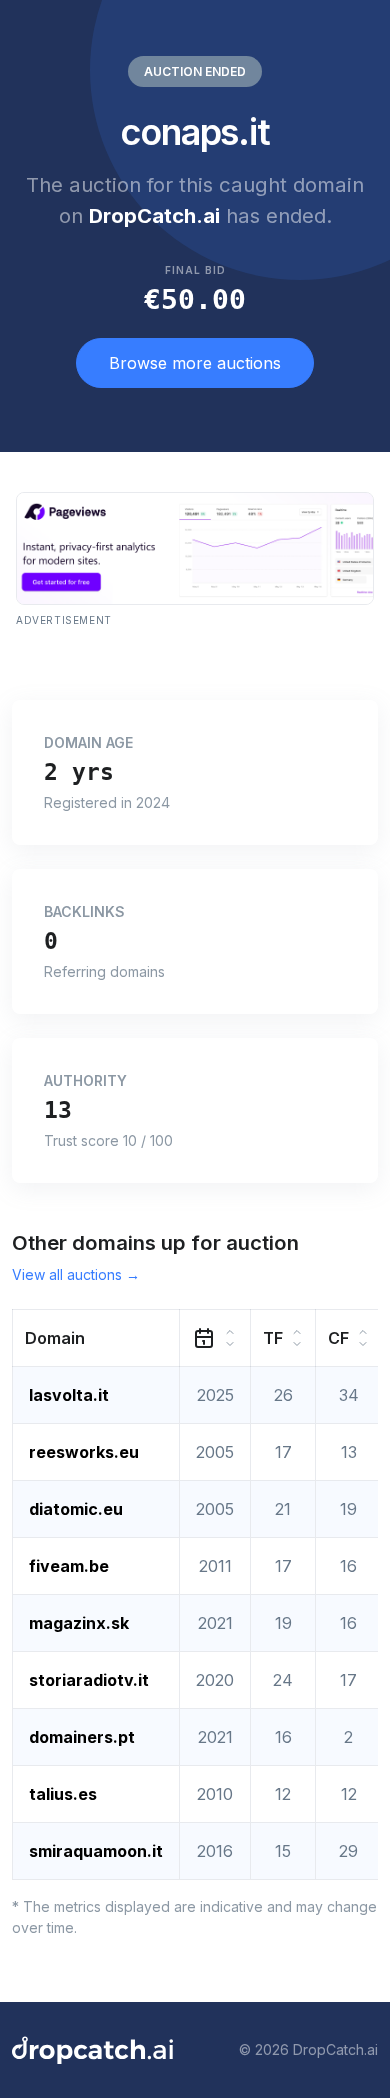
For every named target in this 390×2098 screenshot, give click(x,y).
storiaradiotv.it (89, 1680)
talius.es (63, 1794)
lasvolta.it (69, 1395)
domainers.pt (82, 1737)
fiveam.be (69, 1566)
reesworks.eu (84, 1452)
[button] (96, 1337)
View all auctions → (76, 1274)
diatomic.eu (76, 1509)
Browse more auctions (195, 363)
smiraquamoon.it (96, 1851)
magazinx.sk (79, 1623)
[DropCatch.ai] (92, 2050)
